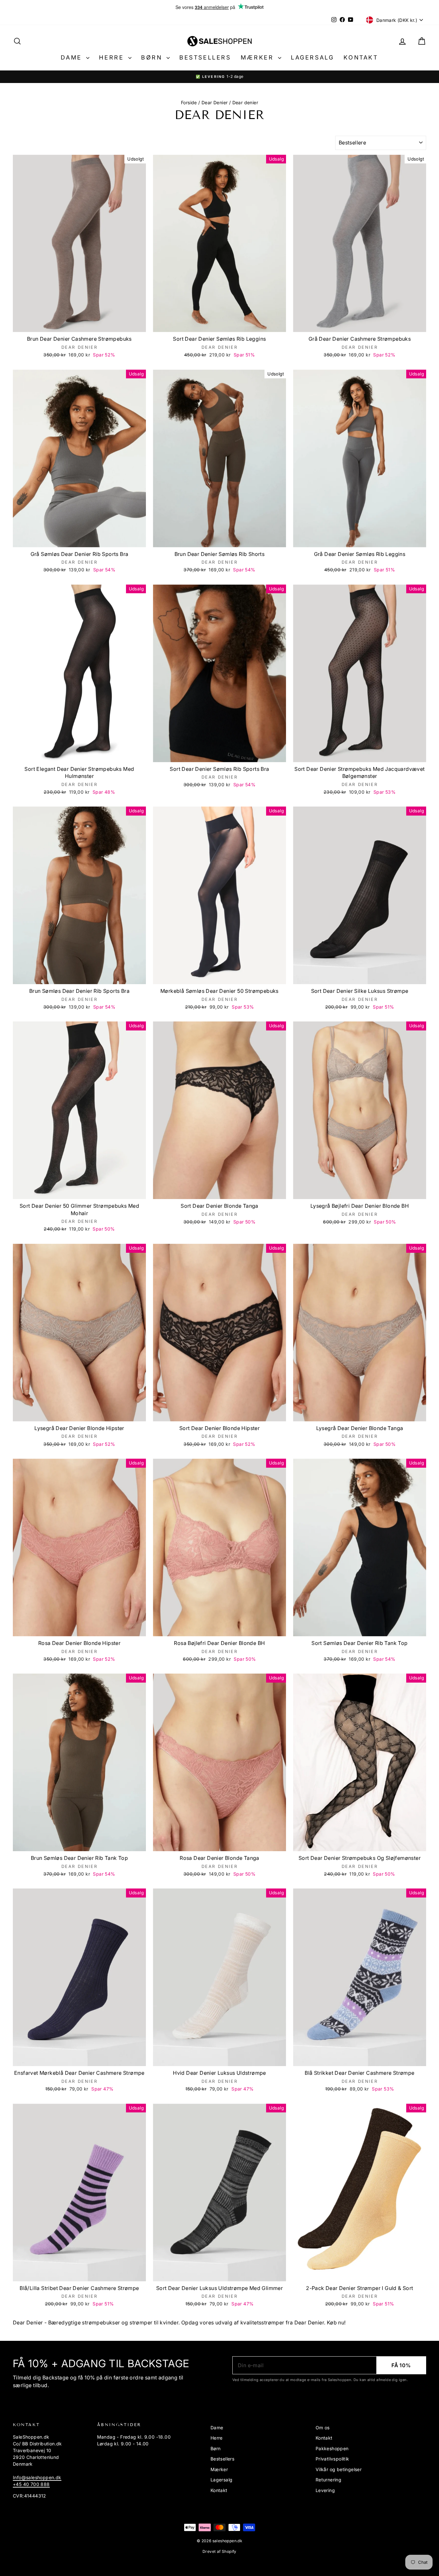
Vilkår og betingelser (339, 2469)
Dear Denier (215, 102)
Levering (325, 2490)
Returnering (328, 2480)
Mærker (259, 57)
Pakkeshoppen (332, 2448)
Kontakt (361, 57)
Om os (323, 2428)
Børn (153, 57)
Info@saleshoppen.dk (37, 2477)
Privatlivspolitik (332, 2459)
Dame (73, 57)
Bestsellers (205, 57)
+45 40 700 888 (31, 2484)
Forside (189, 102)
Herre (113, 57)
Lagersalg (312, 57)
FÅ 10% (401, 2365)
